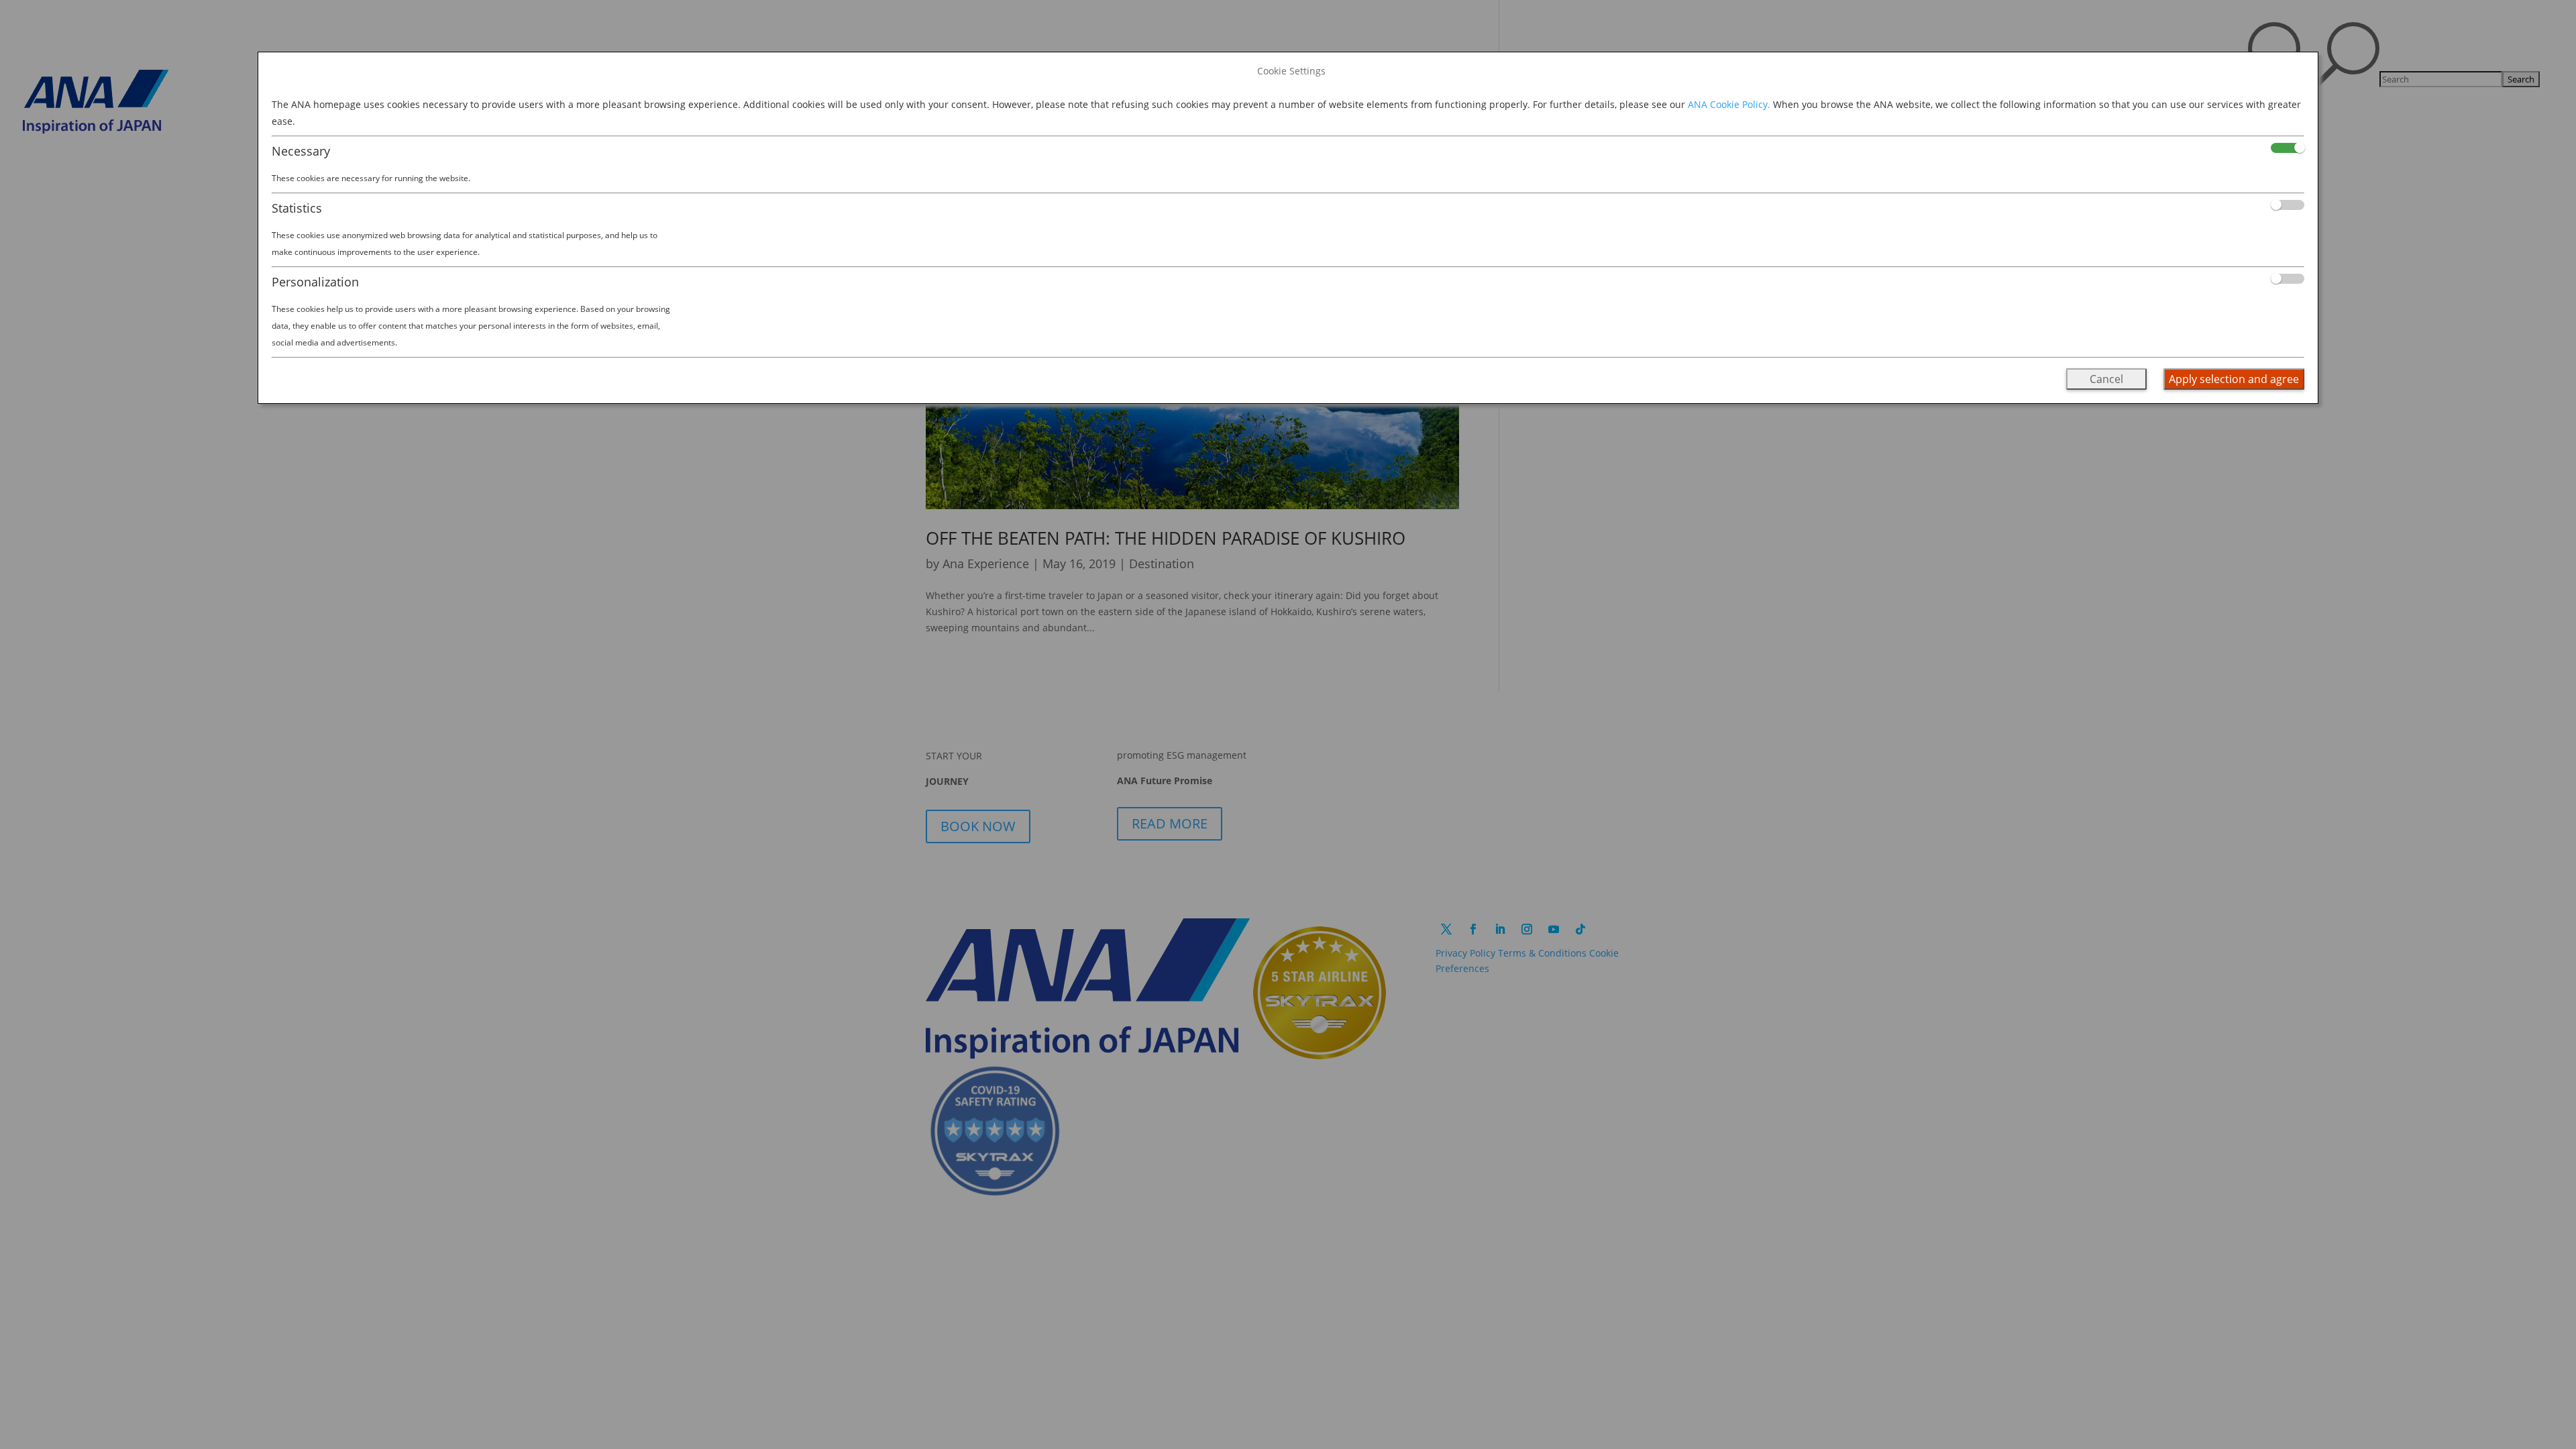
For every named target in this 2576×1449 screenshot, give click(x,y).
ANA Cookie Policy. (1729, 104)
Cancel (2106, 379)
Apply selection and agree (2234, 379)
